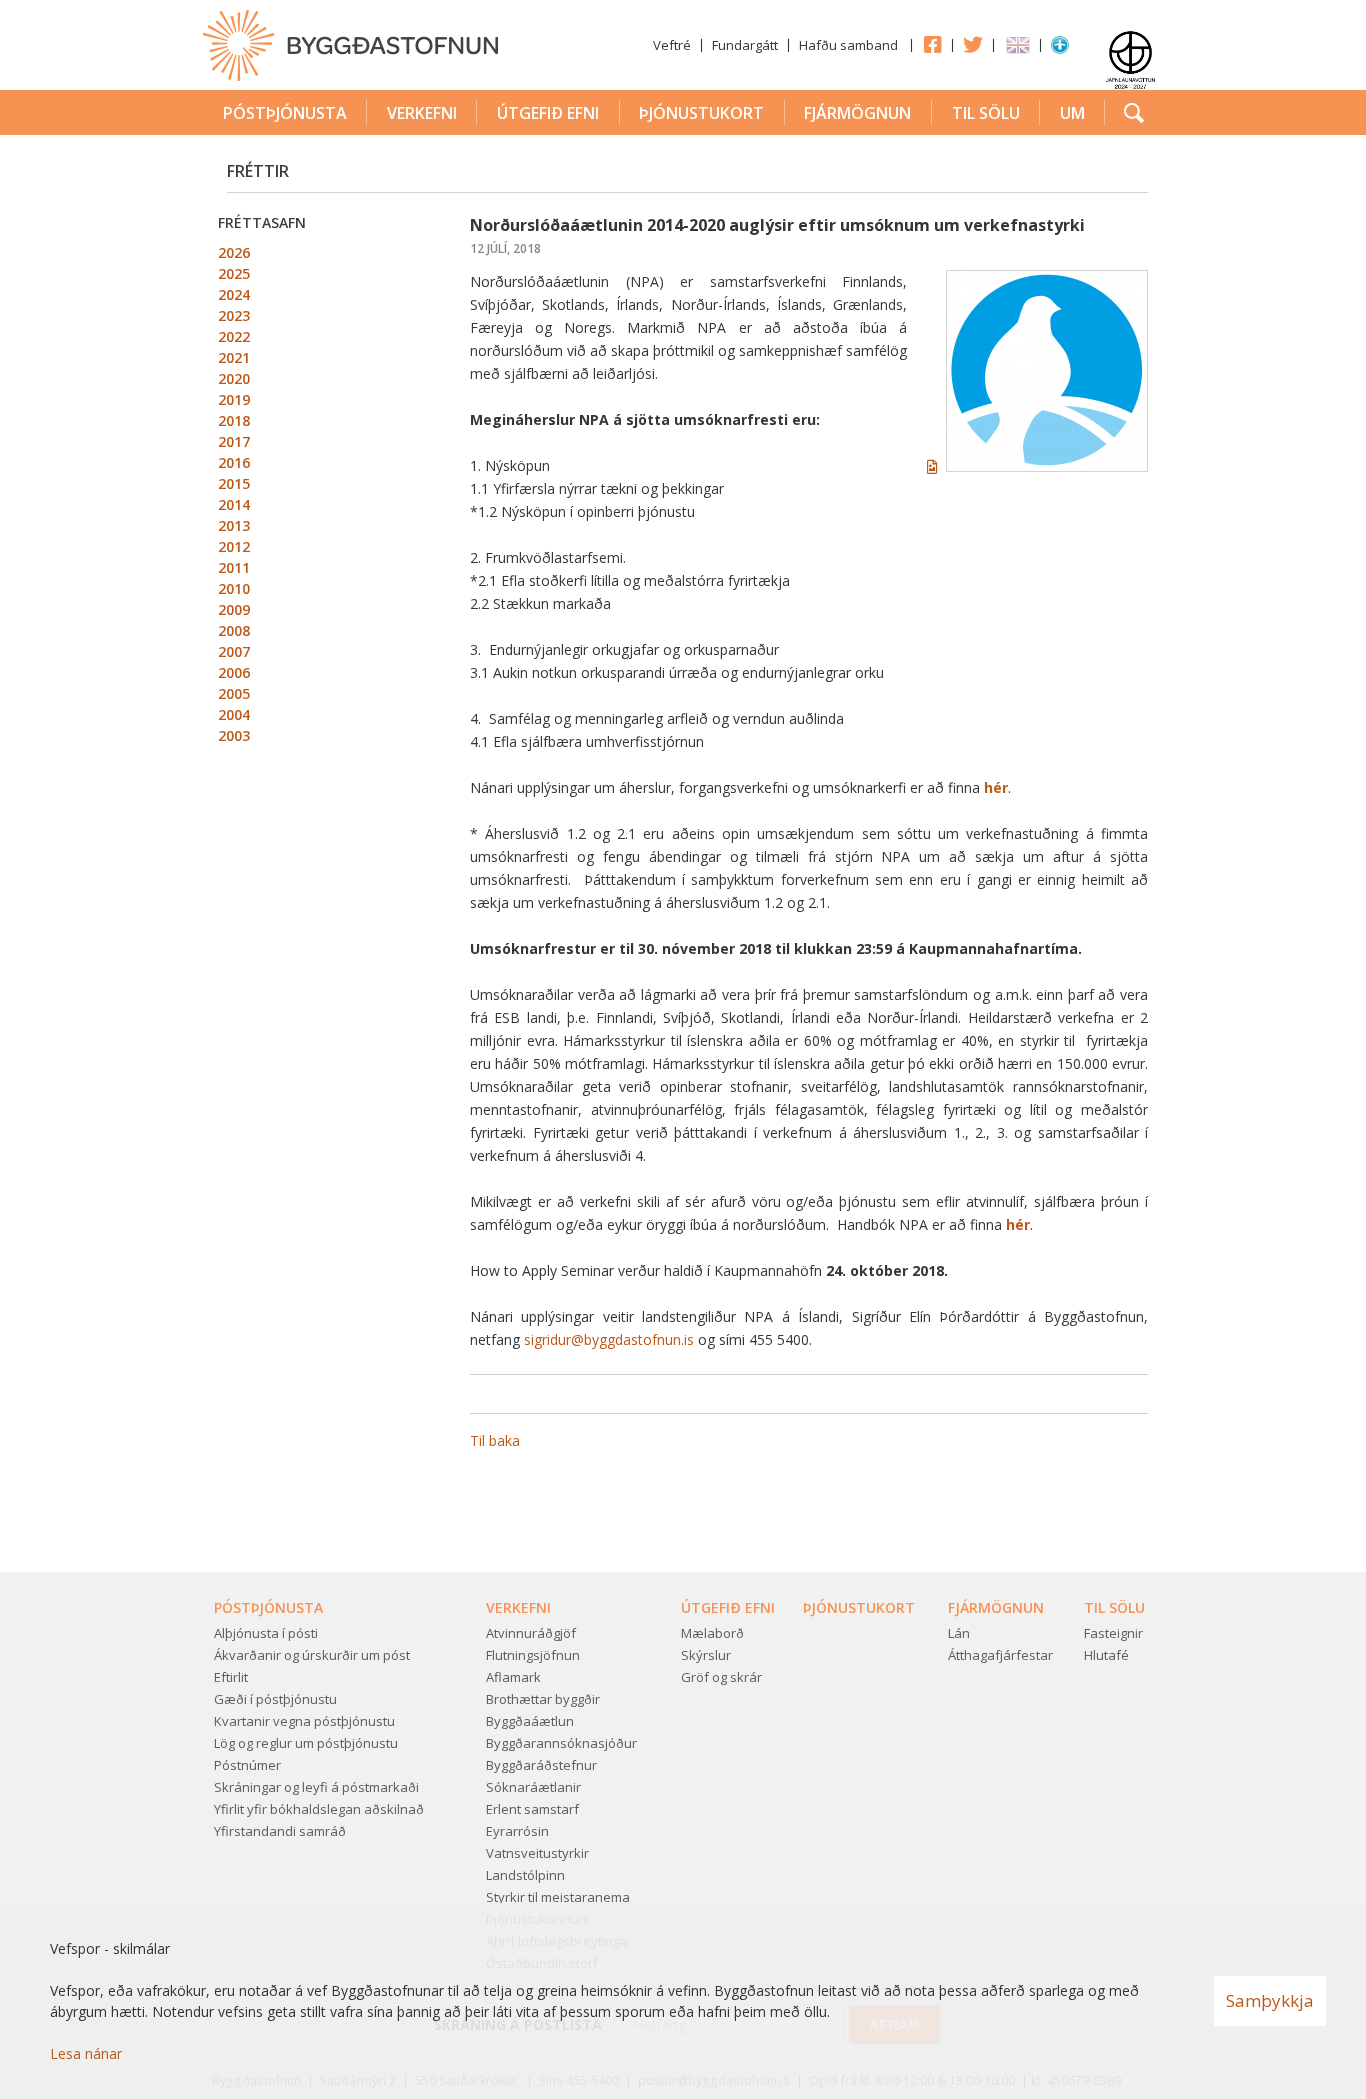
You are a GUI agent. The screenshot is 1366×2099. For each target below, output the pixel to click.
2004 (234, 714)
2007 (234, 651)
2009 (234, 609)
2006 (234, 672)
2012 (234, 546)
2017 (234, 441)
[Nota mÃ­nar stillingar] (1060, 49)
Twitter (973, 44)
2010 (234, 588)
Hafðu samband (848, 45)
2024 (234, 294)
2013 (234, 525)
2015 (234, 483)
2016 (234, 462)
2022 (234, 336)
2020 (234, 378)
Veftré (672, 45)
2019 (234, 399)
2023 (234, 315)
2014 (234, 504)
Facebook (932, 44)
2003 (234, 735)
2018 (234, 420)
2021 (234, 357)
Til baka (495, 1440)
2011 (234, 567)
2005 (234, 693)
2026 (234, 252)
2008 (234, 630)
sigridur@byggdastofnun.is (609, 1339)
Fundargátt (745, 45)
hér (996, 787)
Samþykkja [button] (1270, 2000)
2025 (234, 273)
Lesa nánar (86, 2053)
